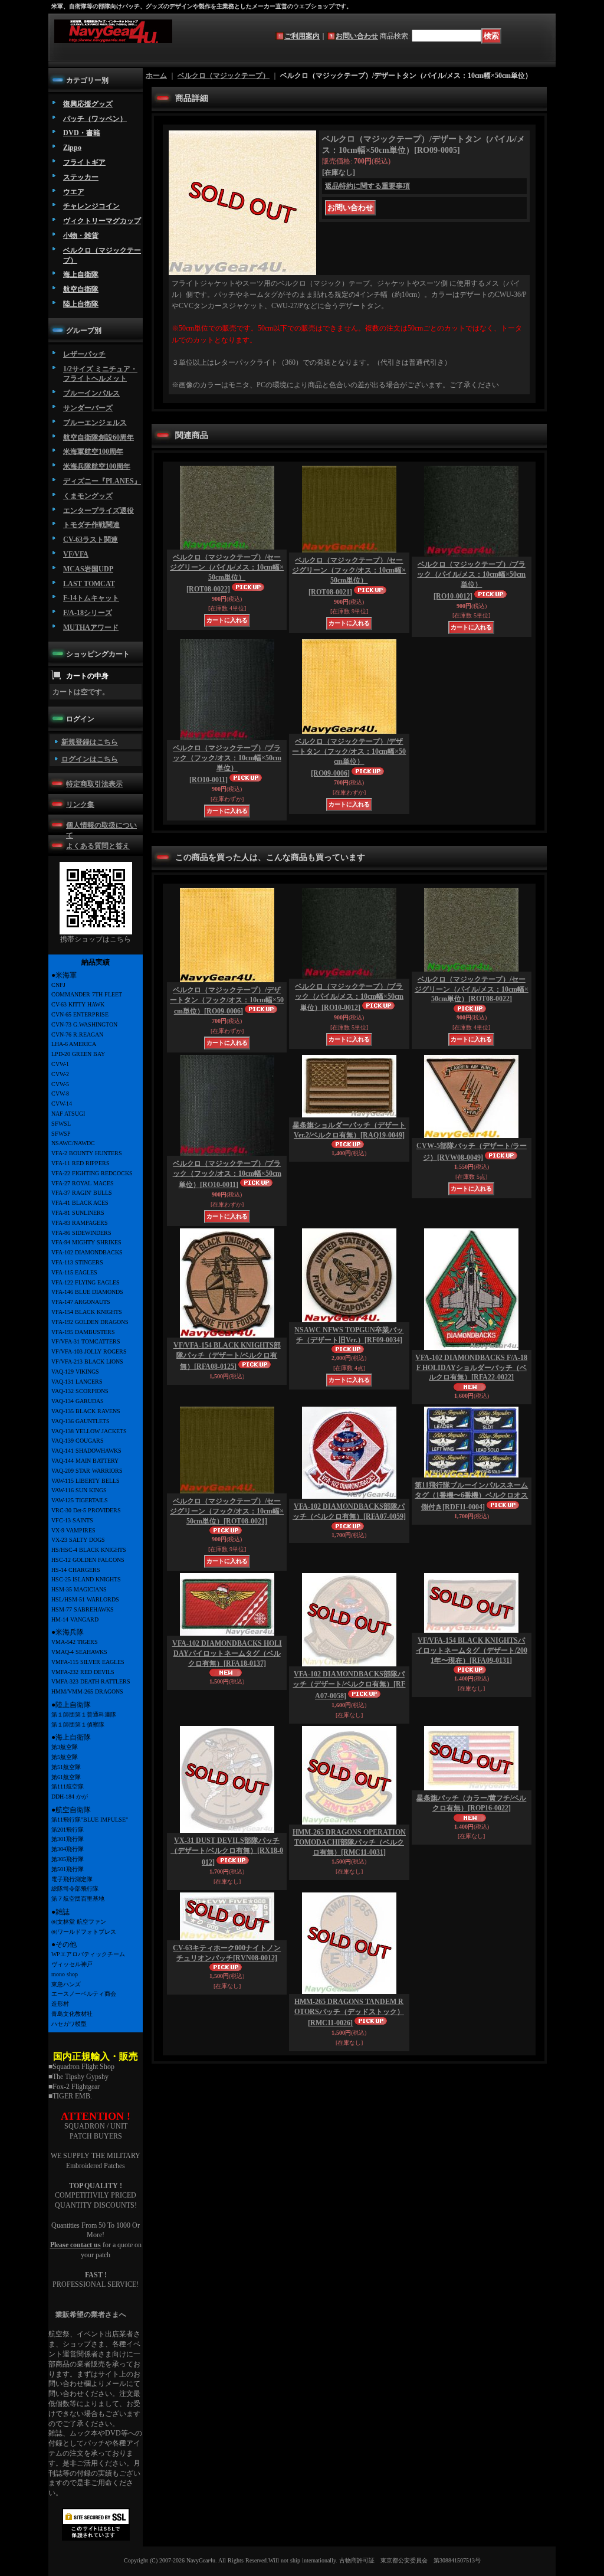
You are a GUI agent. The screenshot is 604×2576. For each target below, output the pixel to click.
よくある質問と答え (98, 846)
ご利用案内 (302, 36)
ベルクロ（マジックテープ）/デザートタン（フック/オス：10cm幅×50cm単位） (349, 757)
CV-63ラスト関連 (91, 540)
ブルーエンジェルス (95, 423)
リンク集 (80, 805)
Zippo (72, 148)
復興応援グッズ (88, 104)
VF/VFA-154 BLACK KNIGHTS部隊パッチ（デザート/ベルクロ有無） (227, 1356)
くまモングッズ (88, 496)
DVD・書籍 (82, 133)
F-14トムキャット (91, 598)
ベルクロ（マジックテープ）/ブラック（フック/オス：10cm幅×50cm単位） (227, 764)
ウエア (74, 192)
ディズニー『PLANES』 (102, 481)
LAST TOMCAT (89, 584)
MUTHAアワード (91, 627)
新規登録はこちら (90, 742)
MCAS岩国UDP (88, 569)
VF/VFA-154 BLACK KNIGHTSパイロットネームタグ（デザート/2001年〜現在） (472, 1650)
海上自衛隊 (81, 274)
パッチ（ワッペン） (95, 119)
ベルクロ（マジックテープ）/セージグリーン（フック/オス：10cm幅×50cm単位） (349, 576)
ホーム (156, 76)
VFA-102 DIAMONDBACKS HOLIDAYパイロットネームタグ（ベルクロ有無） (227, 1653)
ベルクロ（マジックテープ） (224, 76)
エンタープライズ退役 (99, 511)
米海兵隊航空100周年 (97, 466)
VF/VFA (76, 554)
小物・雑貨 (81, 236)
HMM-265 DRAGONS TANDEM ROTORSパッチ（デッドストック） (349, 2013)
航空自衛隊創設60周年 (99, 437)
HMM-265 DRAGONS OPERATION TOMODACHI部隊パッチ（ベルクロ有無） (349, 1842)
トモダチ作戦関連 (91, 525)
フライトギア (84, 162)
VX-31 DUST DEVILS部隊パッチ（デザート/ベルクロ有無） (227, 1851)
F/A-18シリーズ (88, 613)
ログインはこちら (90, 759)
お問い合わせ (357, 36)
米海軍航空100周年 (93, 452)
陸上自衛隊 (81, 304)
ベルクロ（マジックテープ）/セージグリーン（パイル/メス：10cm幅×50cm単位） (227, 573)
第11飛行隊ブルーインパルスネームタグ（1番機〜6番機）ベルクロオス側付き (471, 1496)
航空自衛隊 (81, 289)
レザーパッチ (84, 354)
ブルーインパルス (91, 393)
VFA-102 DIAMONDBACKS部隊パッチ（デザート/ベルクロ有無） (349, 1685)
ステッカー (81, 177)
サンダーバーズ (88, 408)
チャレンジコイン (91, 206)
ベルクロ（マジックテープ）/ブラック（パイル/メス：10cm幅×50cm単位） (471, 580)
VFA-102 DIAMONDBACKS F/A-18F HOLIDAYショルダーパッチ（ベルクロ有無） (471, 1368)
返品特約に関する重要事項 (367, 186)
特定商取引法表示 (94, 784)
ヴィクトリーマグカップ (102, 221)
